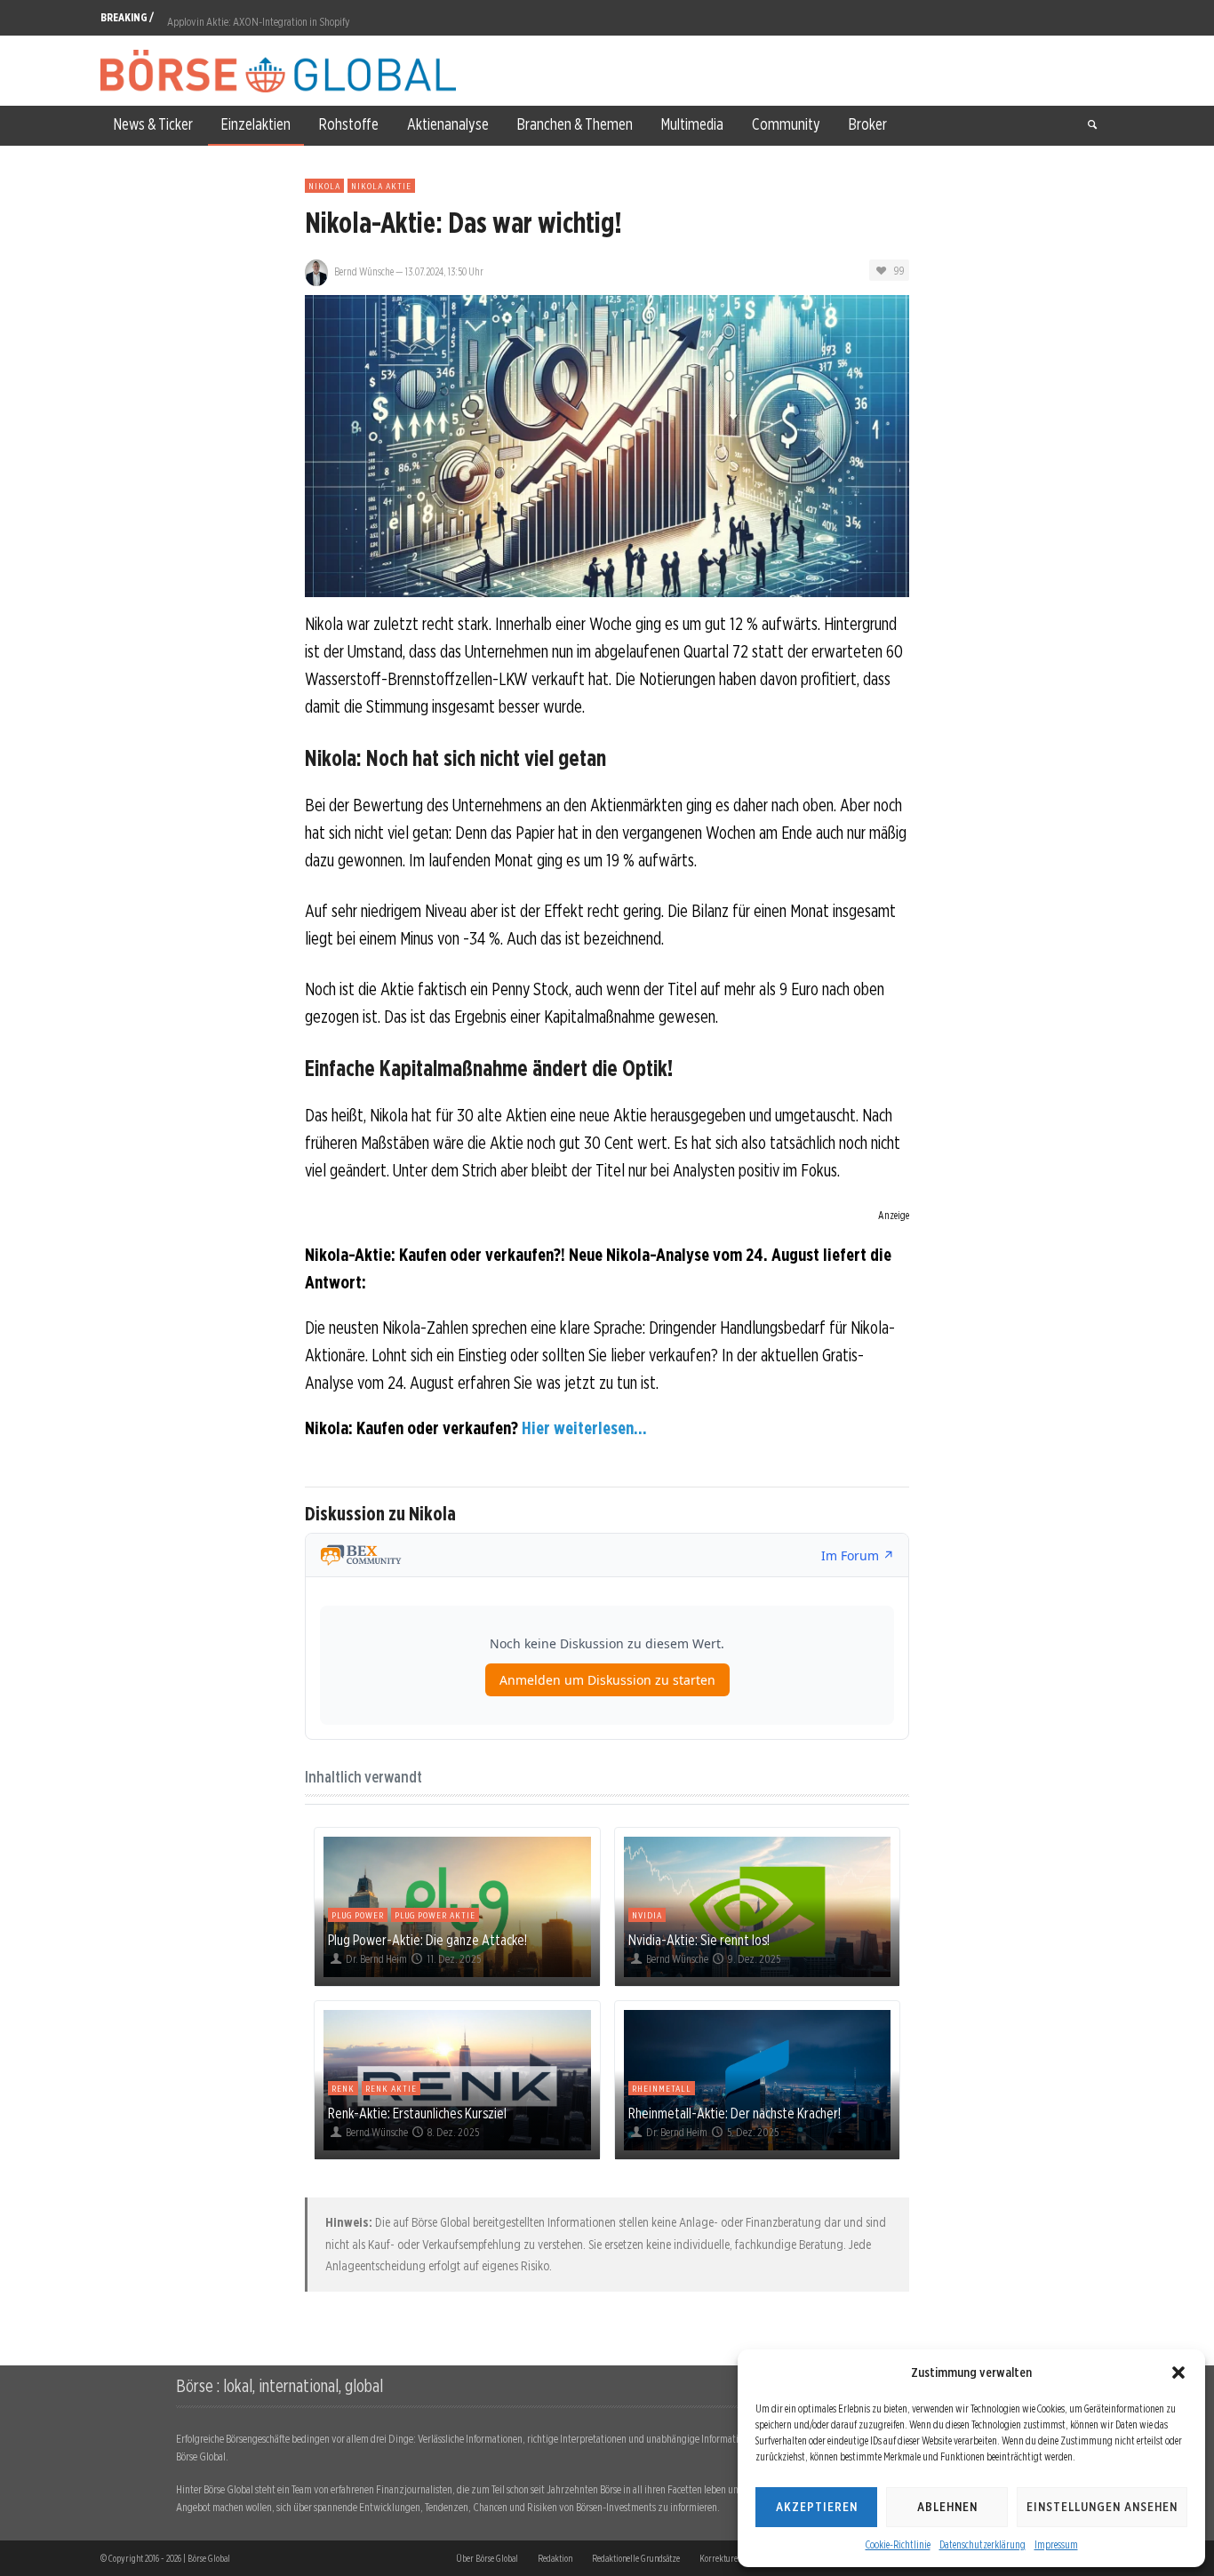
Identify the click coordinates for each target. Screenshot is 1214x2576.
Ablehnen (947, 2507)
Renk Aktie (391, 2088)
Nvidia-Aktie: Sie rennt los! (699, 1940)
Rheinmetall (662, 2088)
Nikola (324, 186)
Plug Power (358, 1915)
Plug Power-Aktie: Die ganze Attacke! (427, 1940)
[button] (1178, 2373)
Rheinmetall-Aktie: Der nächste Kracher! (735, 2113)
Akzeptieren (817, 2507)
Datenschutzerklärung (982, 2544)
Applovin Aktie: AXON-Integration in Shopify (259, 17)
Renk (343, 2088)
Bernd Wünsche (364, 271)
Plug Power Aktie (435, 1915)
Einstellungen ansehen (1102, 2507)
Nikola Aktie (381, 186)
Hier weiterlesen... (584, 1428)
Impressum (1056, 2544)
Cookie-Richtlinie (898, 2544)
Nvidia (647, 1915)
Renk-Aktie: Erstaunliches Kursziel (417, 2113)
